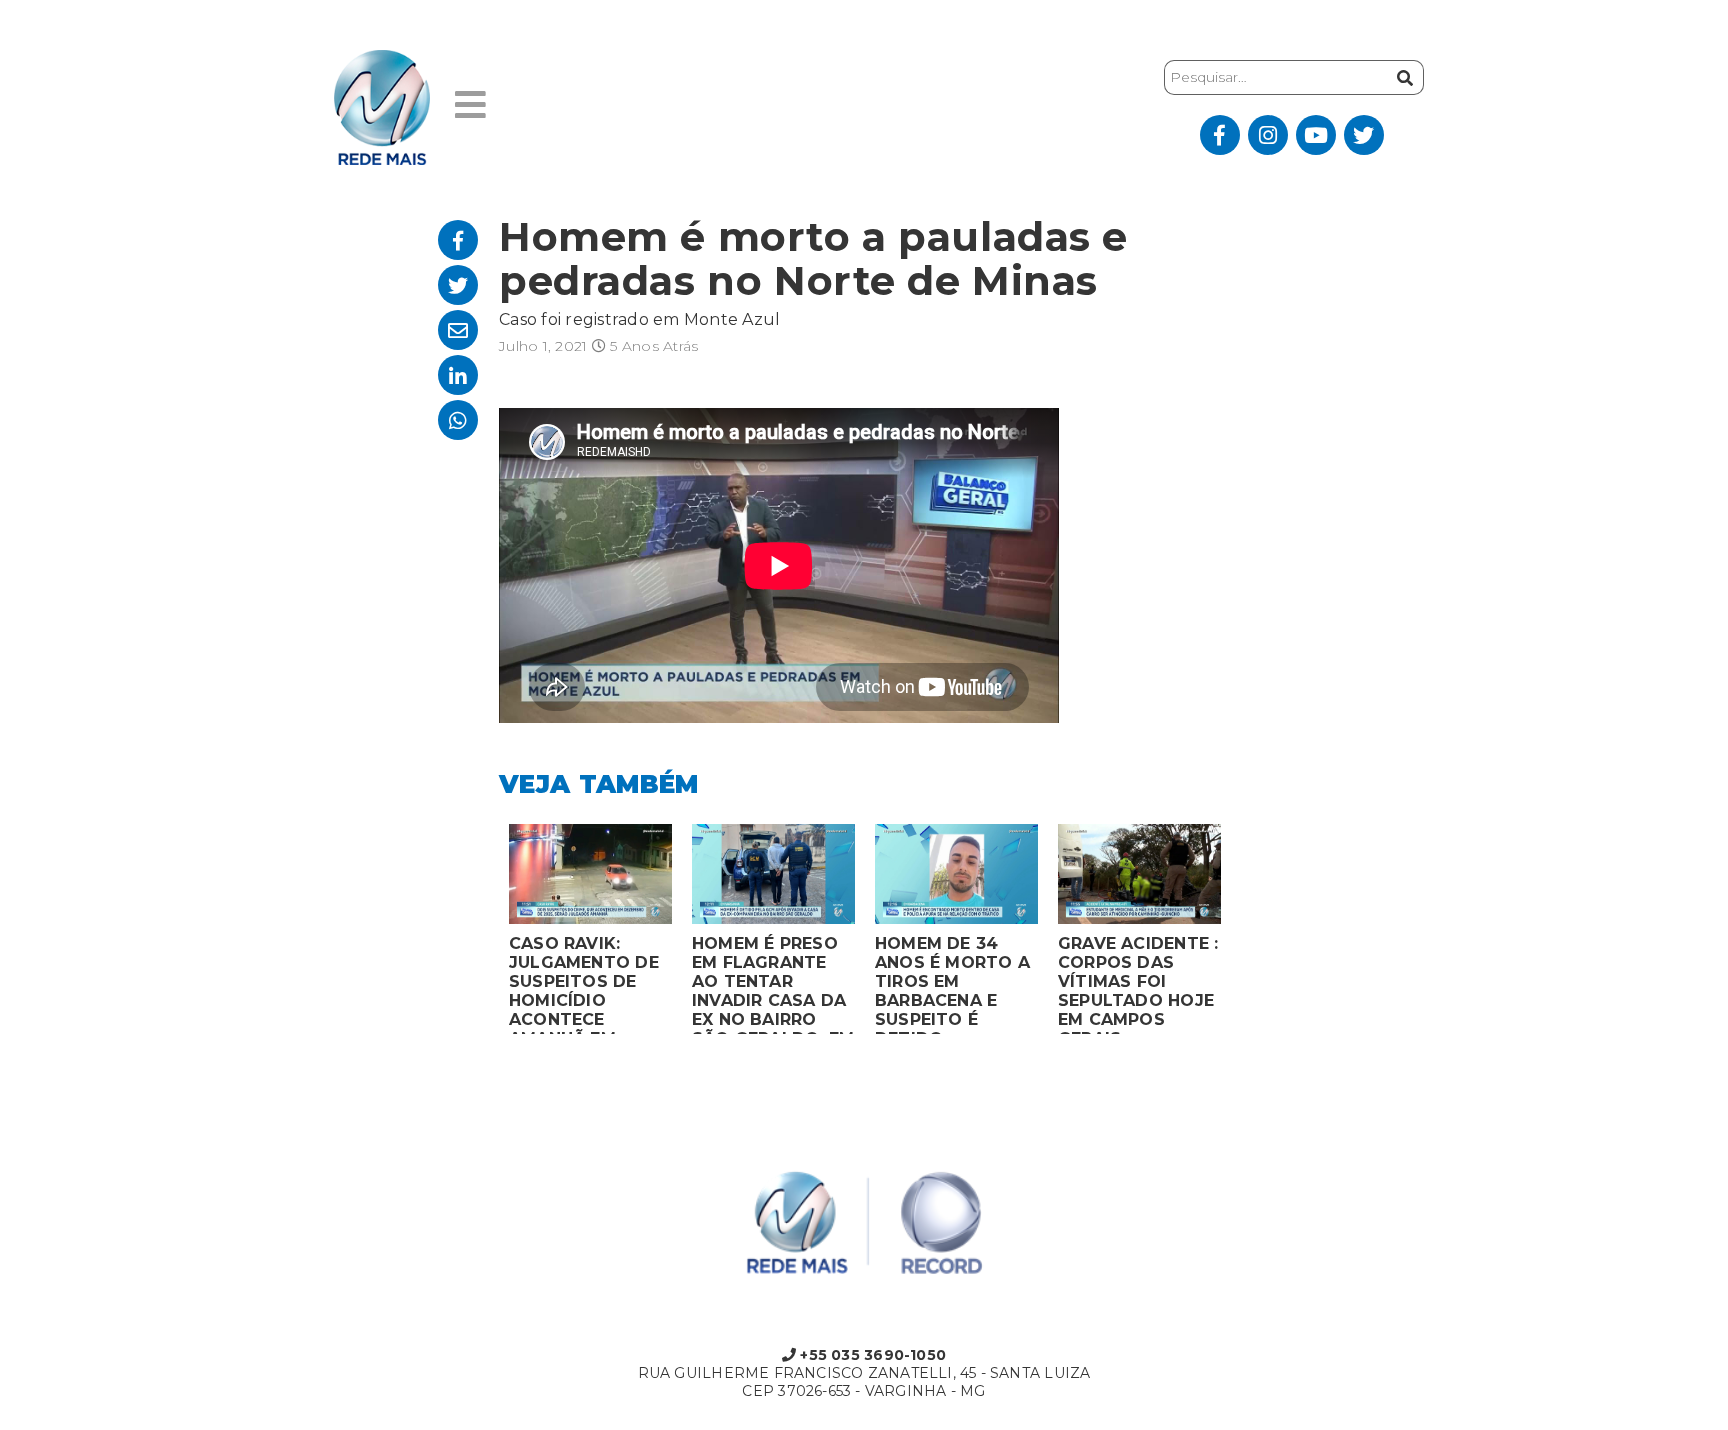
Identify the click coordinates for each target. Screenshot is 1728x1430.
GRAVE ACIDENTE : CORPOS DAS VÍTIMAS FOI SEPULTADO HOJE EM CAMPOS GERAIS (1138, 984)
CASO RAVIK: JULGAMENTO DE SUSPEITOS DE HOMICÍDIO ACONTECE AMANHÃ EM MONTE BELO (584, 984)
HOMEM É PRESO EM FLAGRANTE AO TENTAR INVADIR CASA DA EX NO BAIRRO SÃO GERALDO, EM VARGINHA (773, 984)
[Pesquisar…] (1402, 77)
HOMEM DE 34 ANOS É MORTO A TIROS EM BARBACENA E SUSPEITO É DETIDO (952, 984)
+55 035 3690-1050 (871, 1355)
